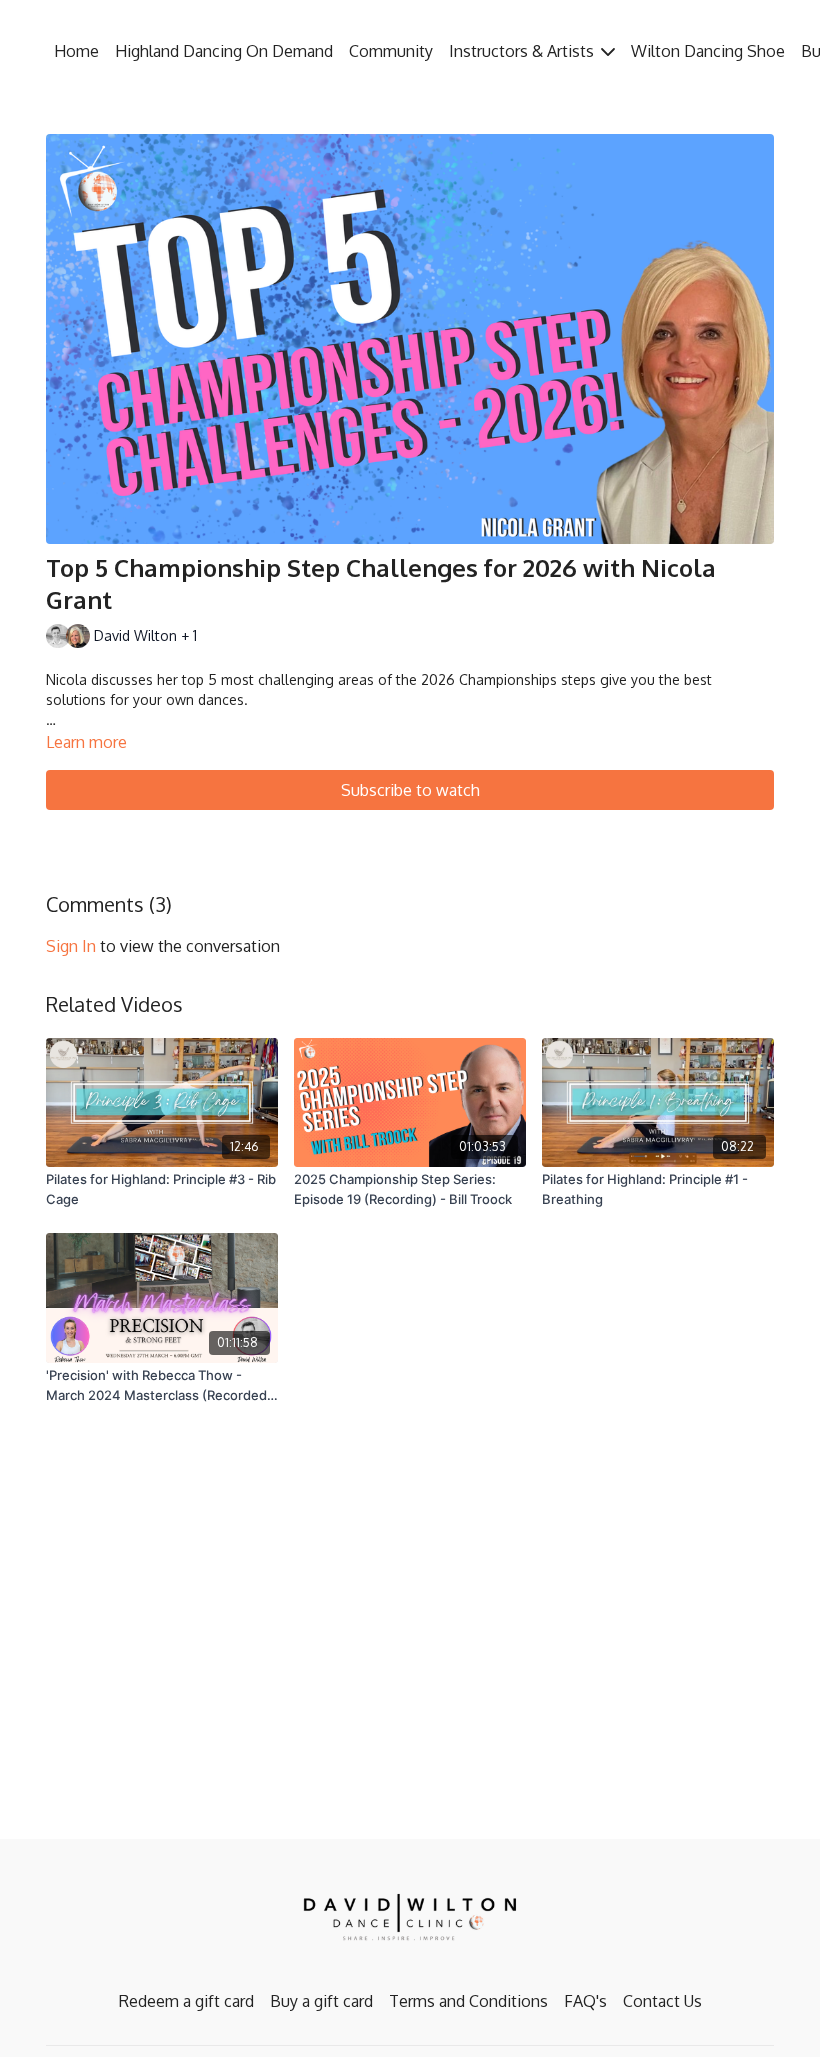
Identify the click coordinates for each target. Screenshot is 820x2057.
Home (76, 51)
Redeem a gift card (186, 2001)
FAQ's (585, 2001)
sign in (71, 946)
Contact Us (662, 2001)
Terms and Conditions (468, 2001)
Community (391, 51)
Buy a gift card (321, 2001)
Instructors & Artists (523, 51)
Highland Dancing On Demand (224, 51)
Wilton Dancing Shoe (708, 51)
